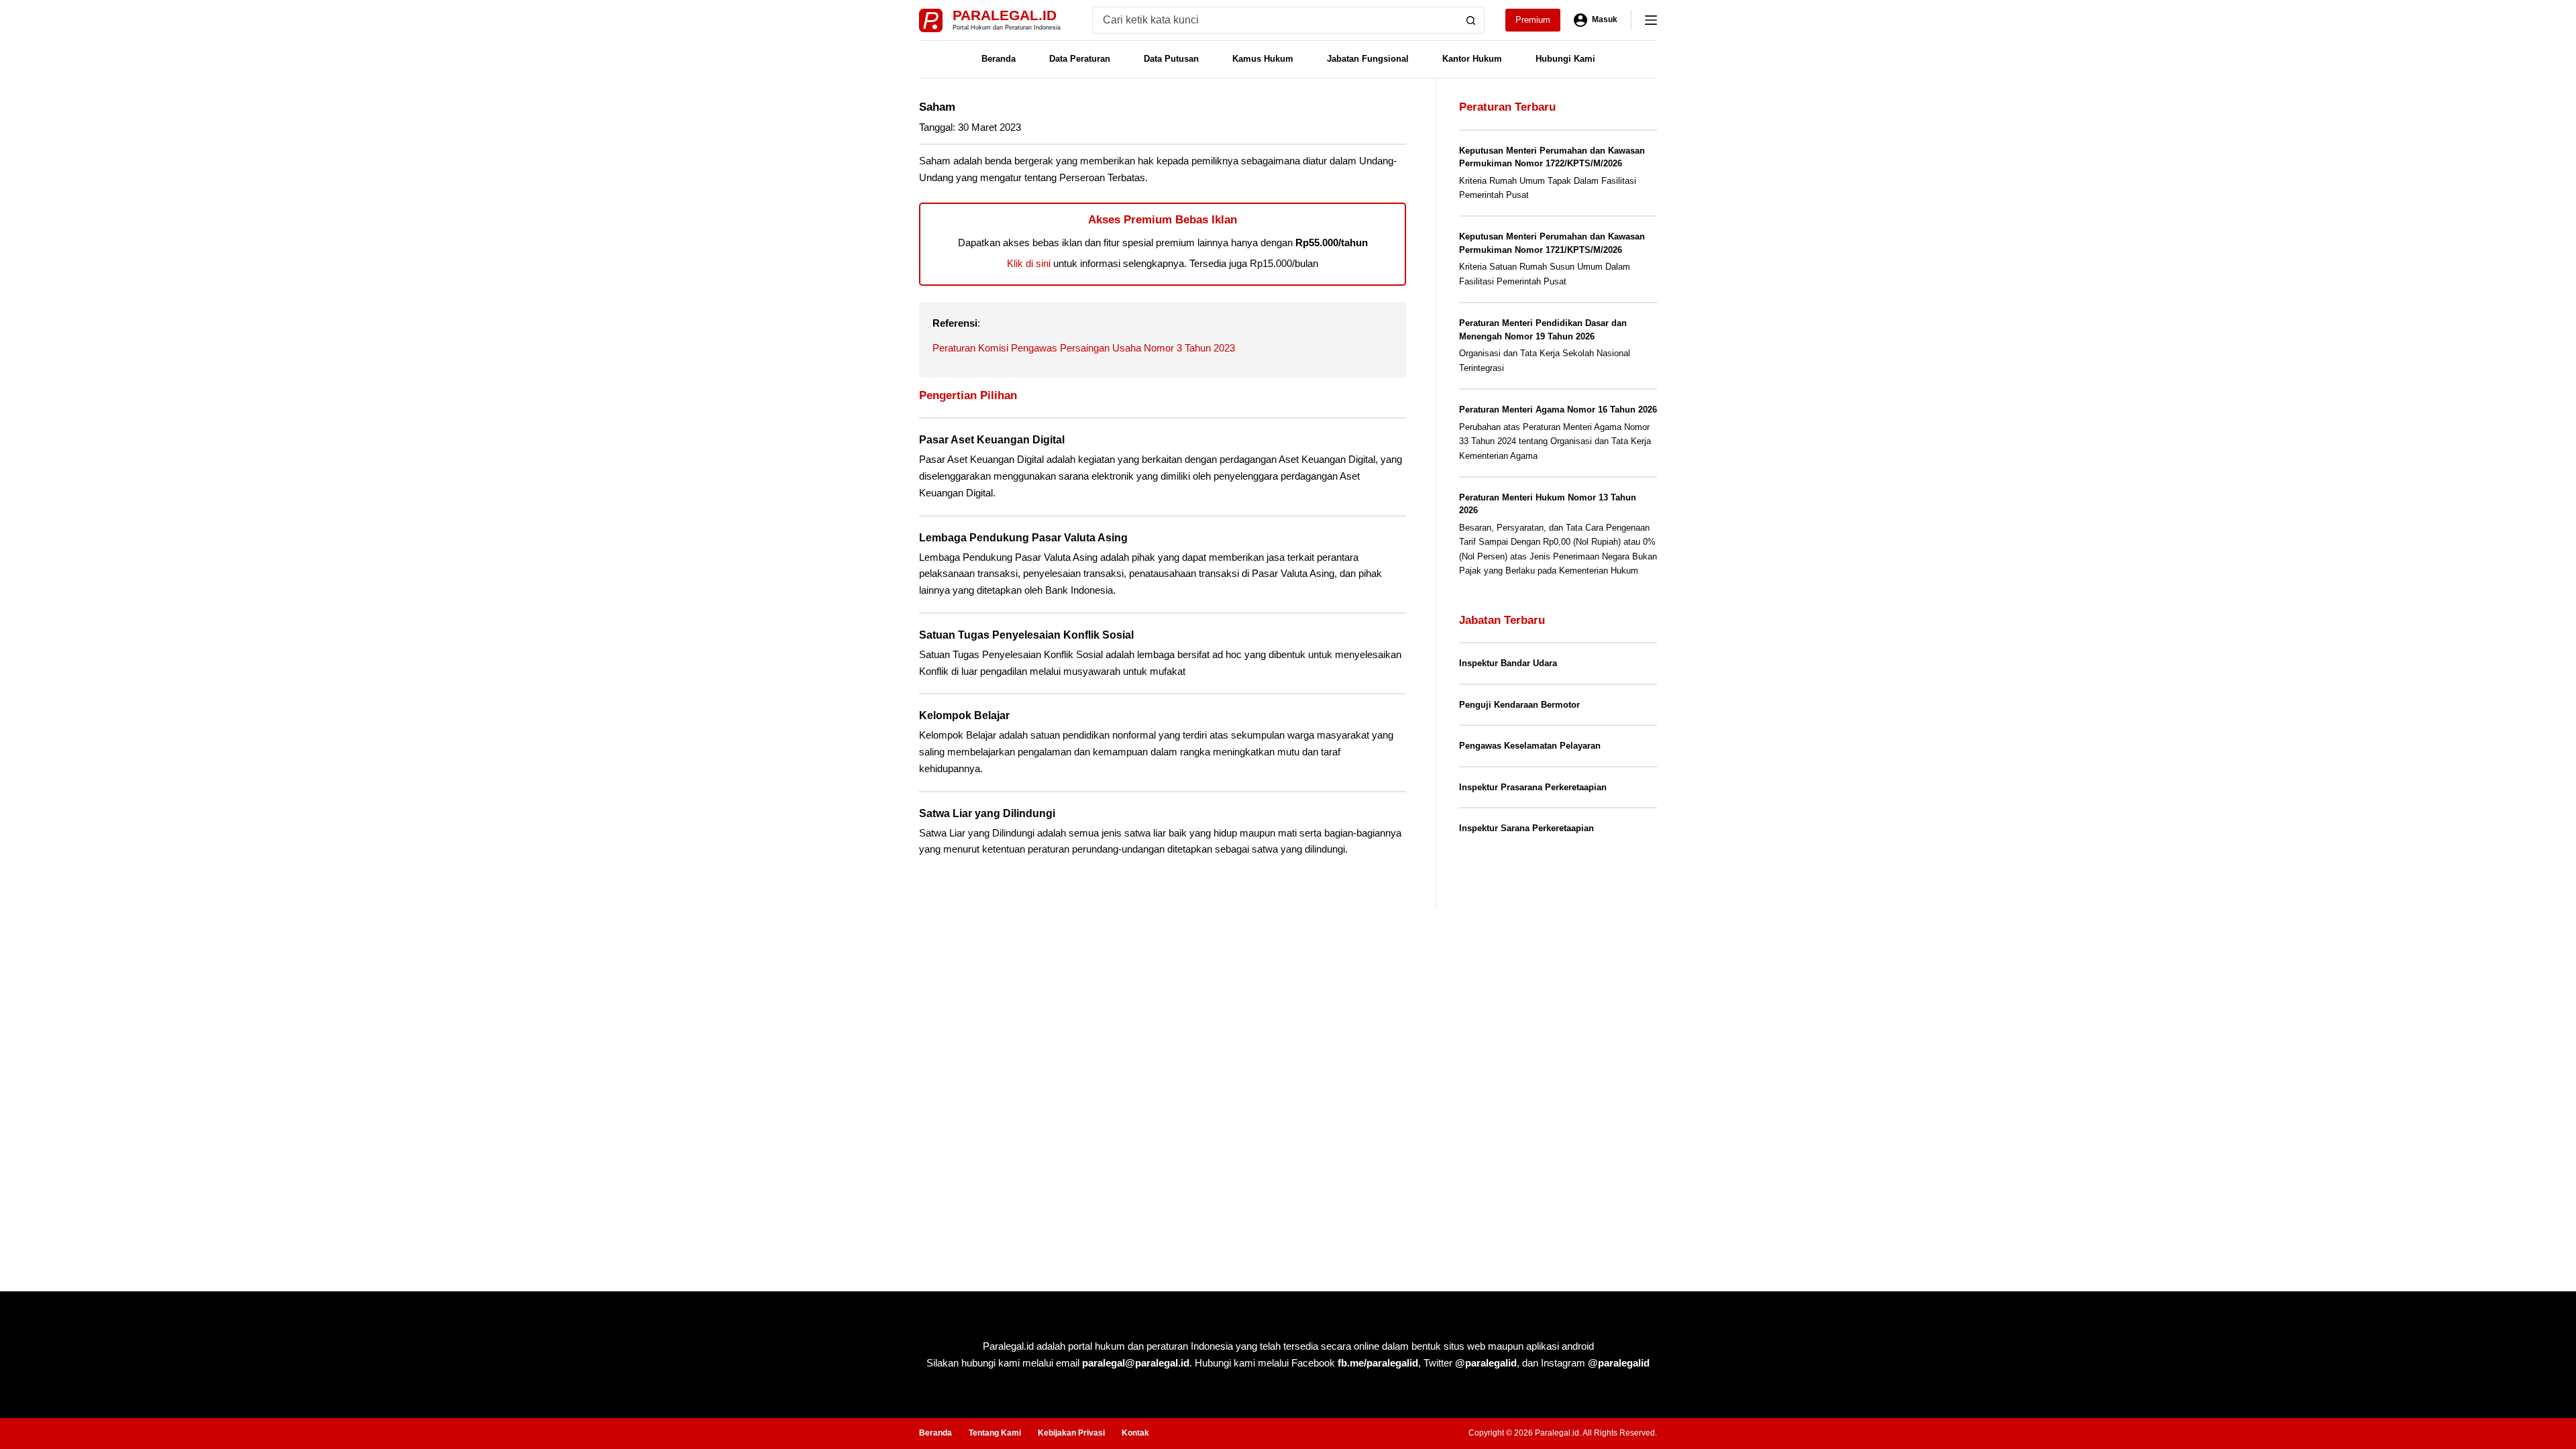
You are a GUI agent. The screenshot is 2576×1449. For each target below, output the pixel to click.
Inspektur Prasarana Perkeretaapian (1533, 787)
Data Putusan (1171, 59)
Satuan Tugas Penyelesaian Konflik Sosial (1026, 635)
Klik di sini (1029, 263)
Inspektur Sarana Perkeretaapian (1526, 828)
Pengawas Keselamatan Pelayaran (1530, 746)
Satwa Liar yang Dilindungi (987, 813)
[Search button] (1471, 20)
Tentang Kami (995, 1433)
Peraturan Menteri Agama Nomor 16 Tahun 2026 (1558, 410)
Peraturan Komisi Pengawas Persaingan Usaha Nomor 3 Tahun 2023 (1084, 348)
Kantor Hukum (1472, 59)
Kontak (1135, 1433)
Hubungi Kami (1565, 59)
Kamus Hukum (1263, 59)
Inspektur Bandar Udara (1508, 663)
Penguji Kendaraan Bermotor (1519, 705)
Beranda (999, 59)
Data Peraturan (1080, 59)
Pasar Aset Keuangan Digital (992, 440)
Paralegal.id (1005, 15)
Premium (1533, 20)
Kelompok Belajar (964, 715)
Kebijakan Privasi (1071, 1433)
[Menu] (1651, 20)
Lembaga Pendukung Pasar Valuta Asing (1023, 538)
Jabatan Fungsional (1368, 59)
